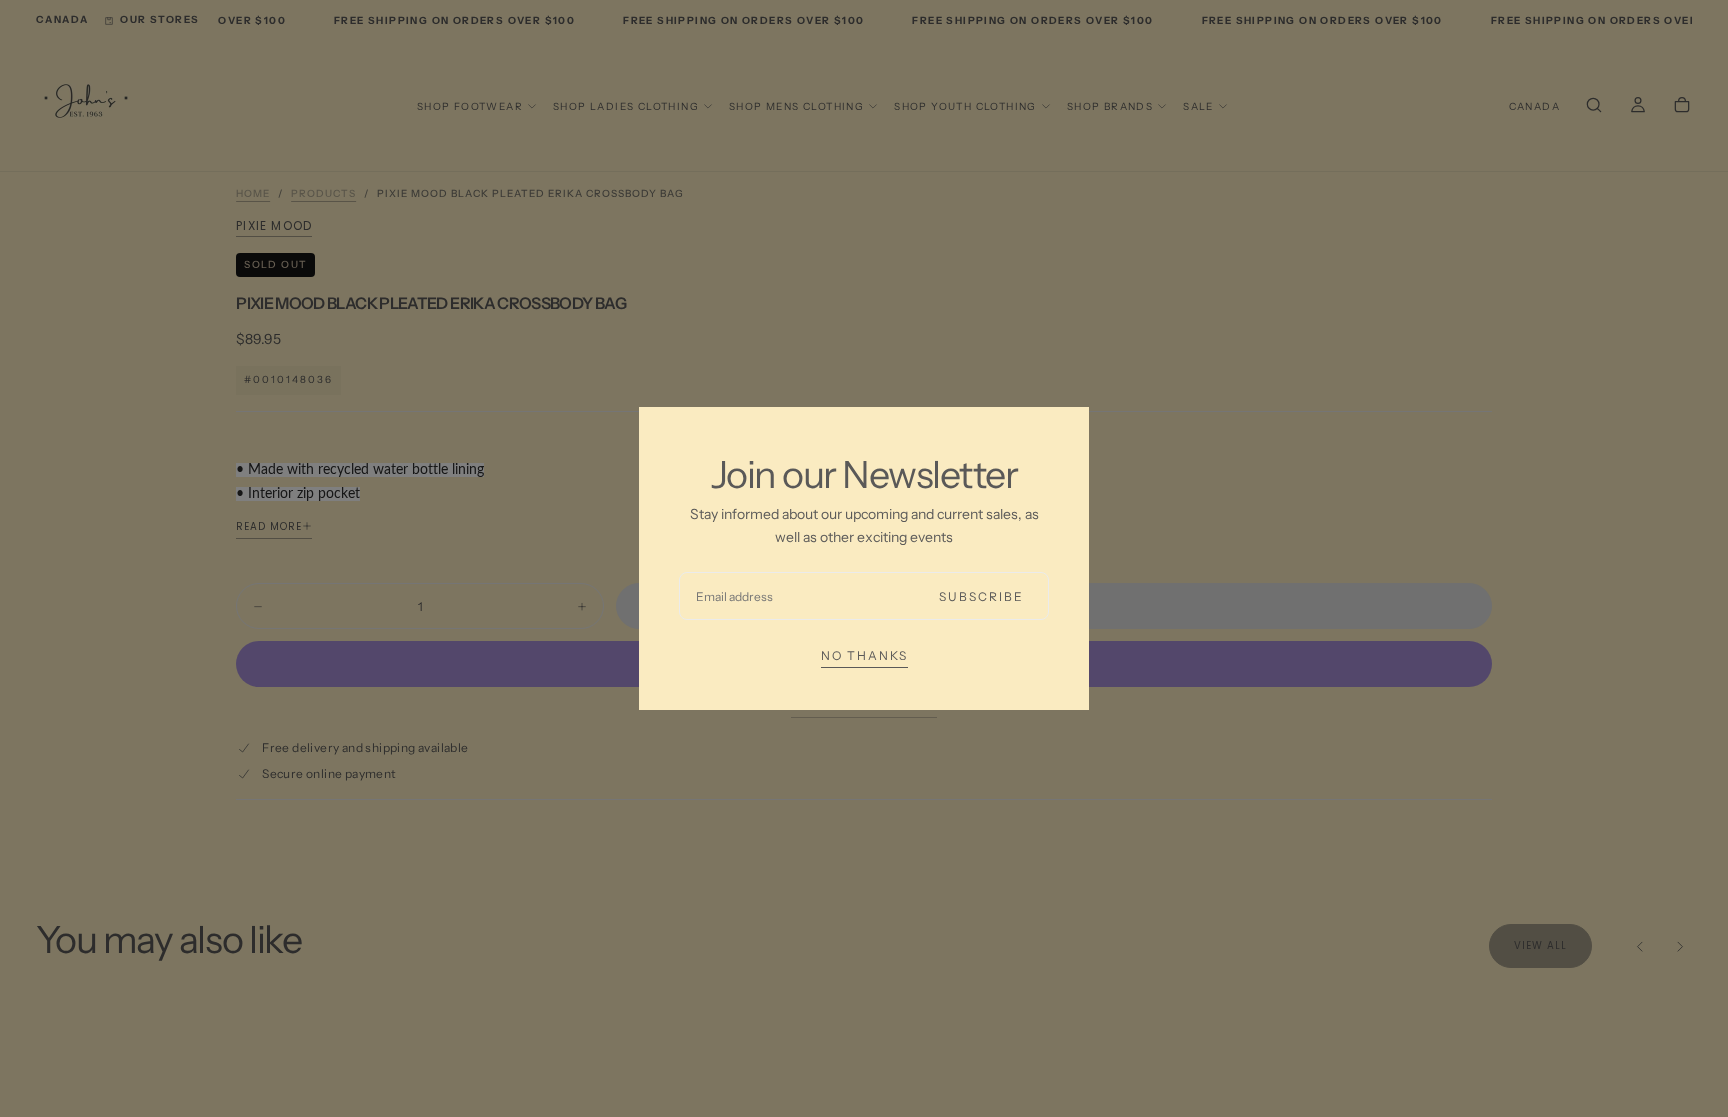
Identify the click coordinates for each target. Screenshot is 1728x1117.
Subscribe (981, 596)
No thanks (864, 655)
